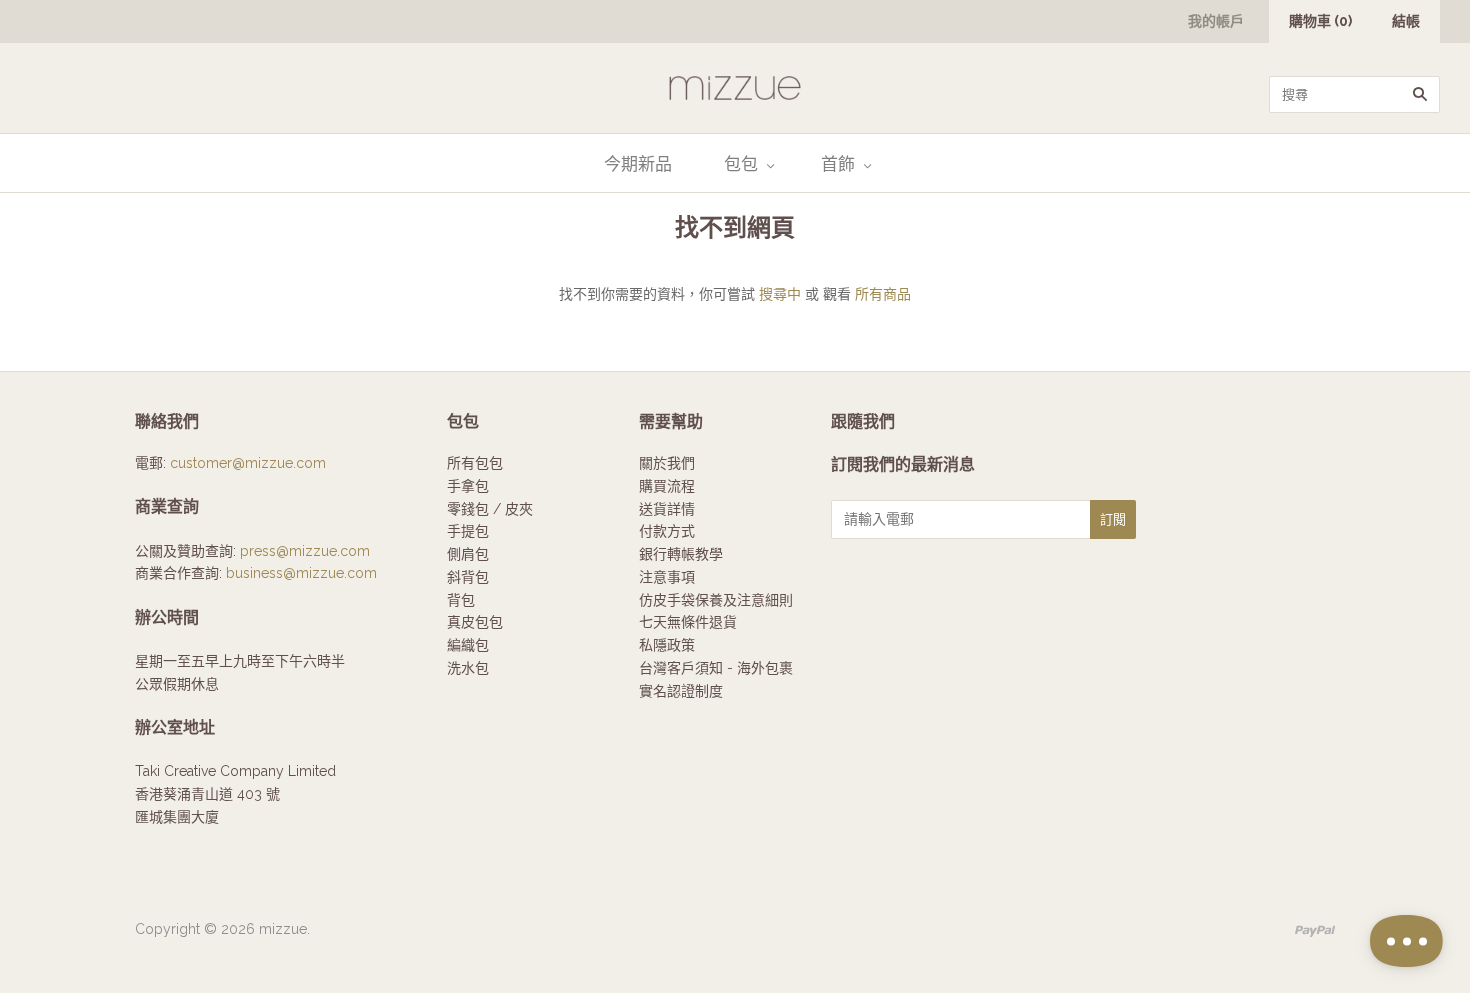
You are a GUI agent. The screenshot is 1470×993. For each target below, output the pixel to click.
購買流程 (667, 486)
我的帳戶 (1216, 21)
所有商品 (883, 294)
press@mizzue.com (305, 551)
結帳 (1406, 21)
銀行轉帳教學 (681, 554)
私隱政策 (667, 645)
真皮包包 (475, 622)
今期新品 (638, 164)
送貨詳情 (667, 509)
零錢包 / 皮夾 (490, 509)
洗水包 (468, 668)
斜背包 (468, 577)
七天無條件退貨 (688, 622)
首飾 (838, 164)
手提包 (468, 531)
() (1320, 21)
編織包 (468, 645)
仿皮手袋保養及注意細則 (716, 600)
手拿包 (468, 486)
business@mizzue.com (301, 573)
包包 (741, 164)
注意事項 (667, 577)
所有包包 (475, 463)
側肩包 (468, 554)
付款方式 (667, 531)
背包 (461, 600)
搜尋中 (780, 294)
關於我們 (667, 463)
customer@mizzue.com (248, 463)
